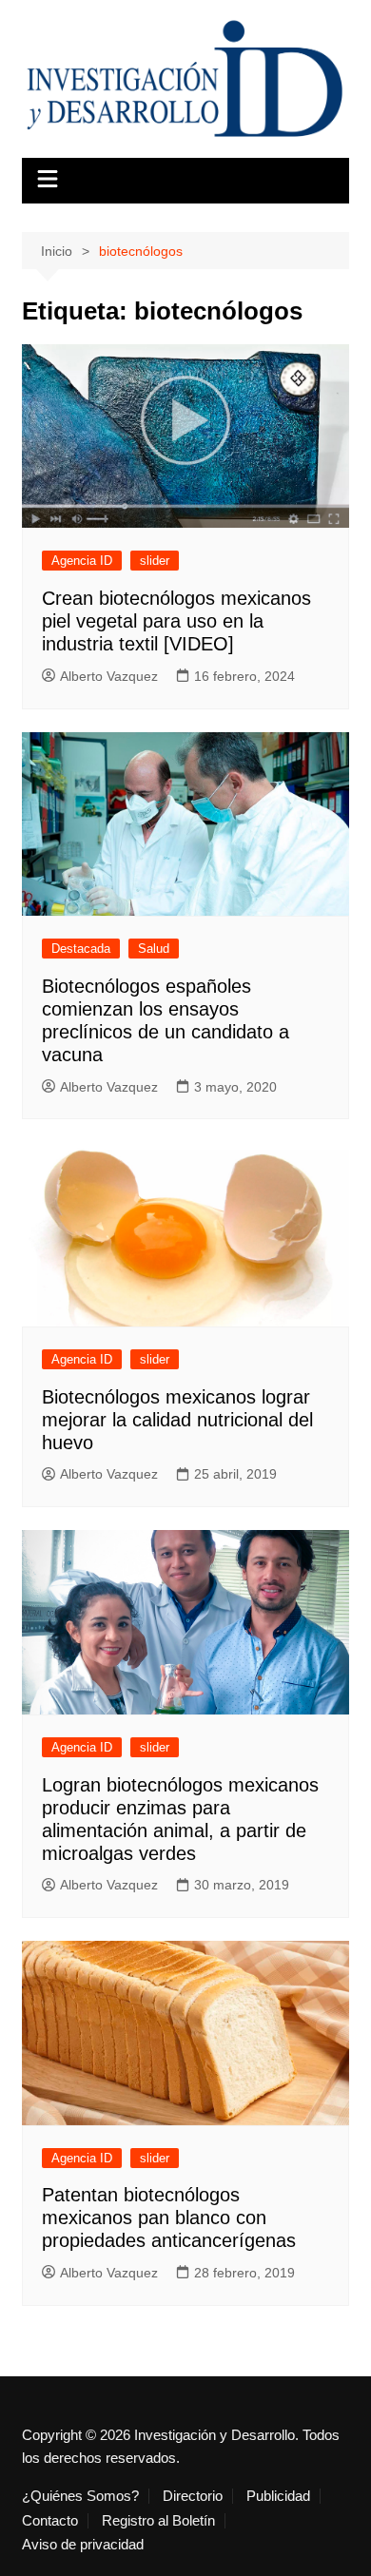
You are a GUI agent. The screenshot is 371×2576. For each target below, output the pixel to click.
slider (155, 561)
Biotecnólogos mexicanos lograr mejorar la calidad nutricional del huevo (177, 1420)
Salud (154, 949)
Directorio (193, 2496)
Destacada (81, 949)
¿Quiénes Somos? (80, 2496)
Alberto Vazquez (109, 676)
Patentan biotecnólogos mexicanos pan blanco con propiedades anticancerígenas (169, 2218)
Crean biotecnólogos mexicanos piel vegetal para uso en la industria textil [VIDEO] (176, 621)
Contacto (50, 2521)
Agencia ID (82, 561)
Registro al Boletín (158, 2521)
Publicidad (278, 2496)
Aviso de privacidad (83, 2545)
